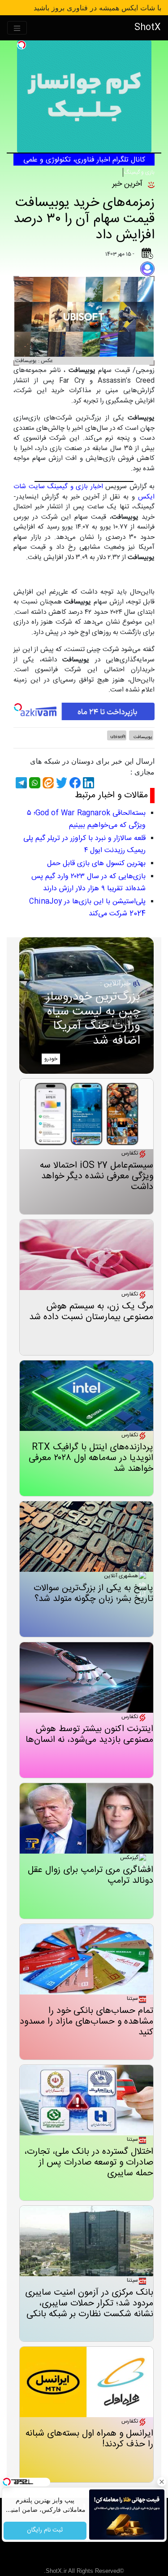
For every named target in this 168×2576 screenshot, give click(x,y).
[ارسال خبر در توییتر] (60, 783)
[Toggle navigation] (17, 28)
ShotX (148, 28)
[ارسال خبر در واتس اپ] (34, 783)
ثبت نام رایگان (45, 2531)
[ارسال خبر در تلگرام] (20, 783)
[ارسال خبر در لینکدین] (87, 783)
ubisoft (118, 737)
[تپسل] (22, 45)
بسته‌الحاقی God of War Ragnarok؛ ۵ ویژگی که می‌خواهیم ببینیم (86, 819)
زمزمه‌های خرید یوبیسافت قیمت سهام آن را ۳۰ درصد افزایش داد (84, 219)
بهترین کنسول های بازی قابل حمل (96, 864)
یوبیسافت (142, 737)
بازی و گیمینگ (139, 172)
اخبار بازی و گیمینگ (75, 487)
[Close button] (161, 2482)
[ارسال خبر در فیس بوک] (74, 783)
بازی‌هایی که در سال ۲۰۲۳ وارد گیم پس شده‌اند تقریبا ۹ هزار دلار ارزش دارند (88, 883)
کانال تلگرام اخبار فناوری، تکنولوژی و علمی (84, 160)
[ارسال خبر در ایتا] (47, 783)
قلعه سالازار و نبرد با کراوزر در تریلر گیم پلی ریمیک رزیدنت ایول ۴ (84, 844)
